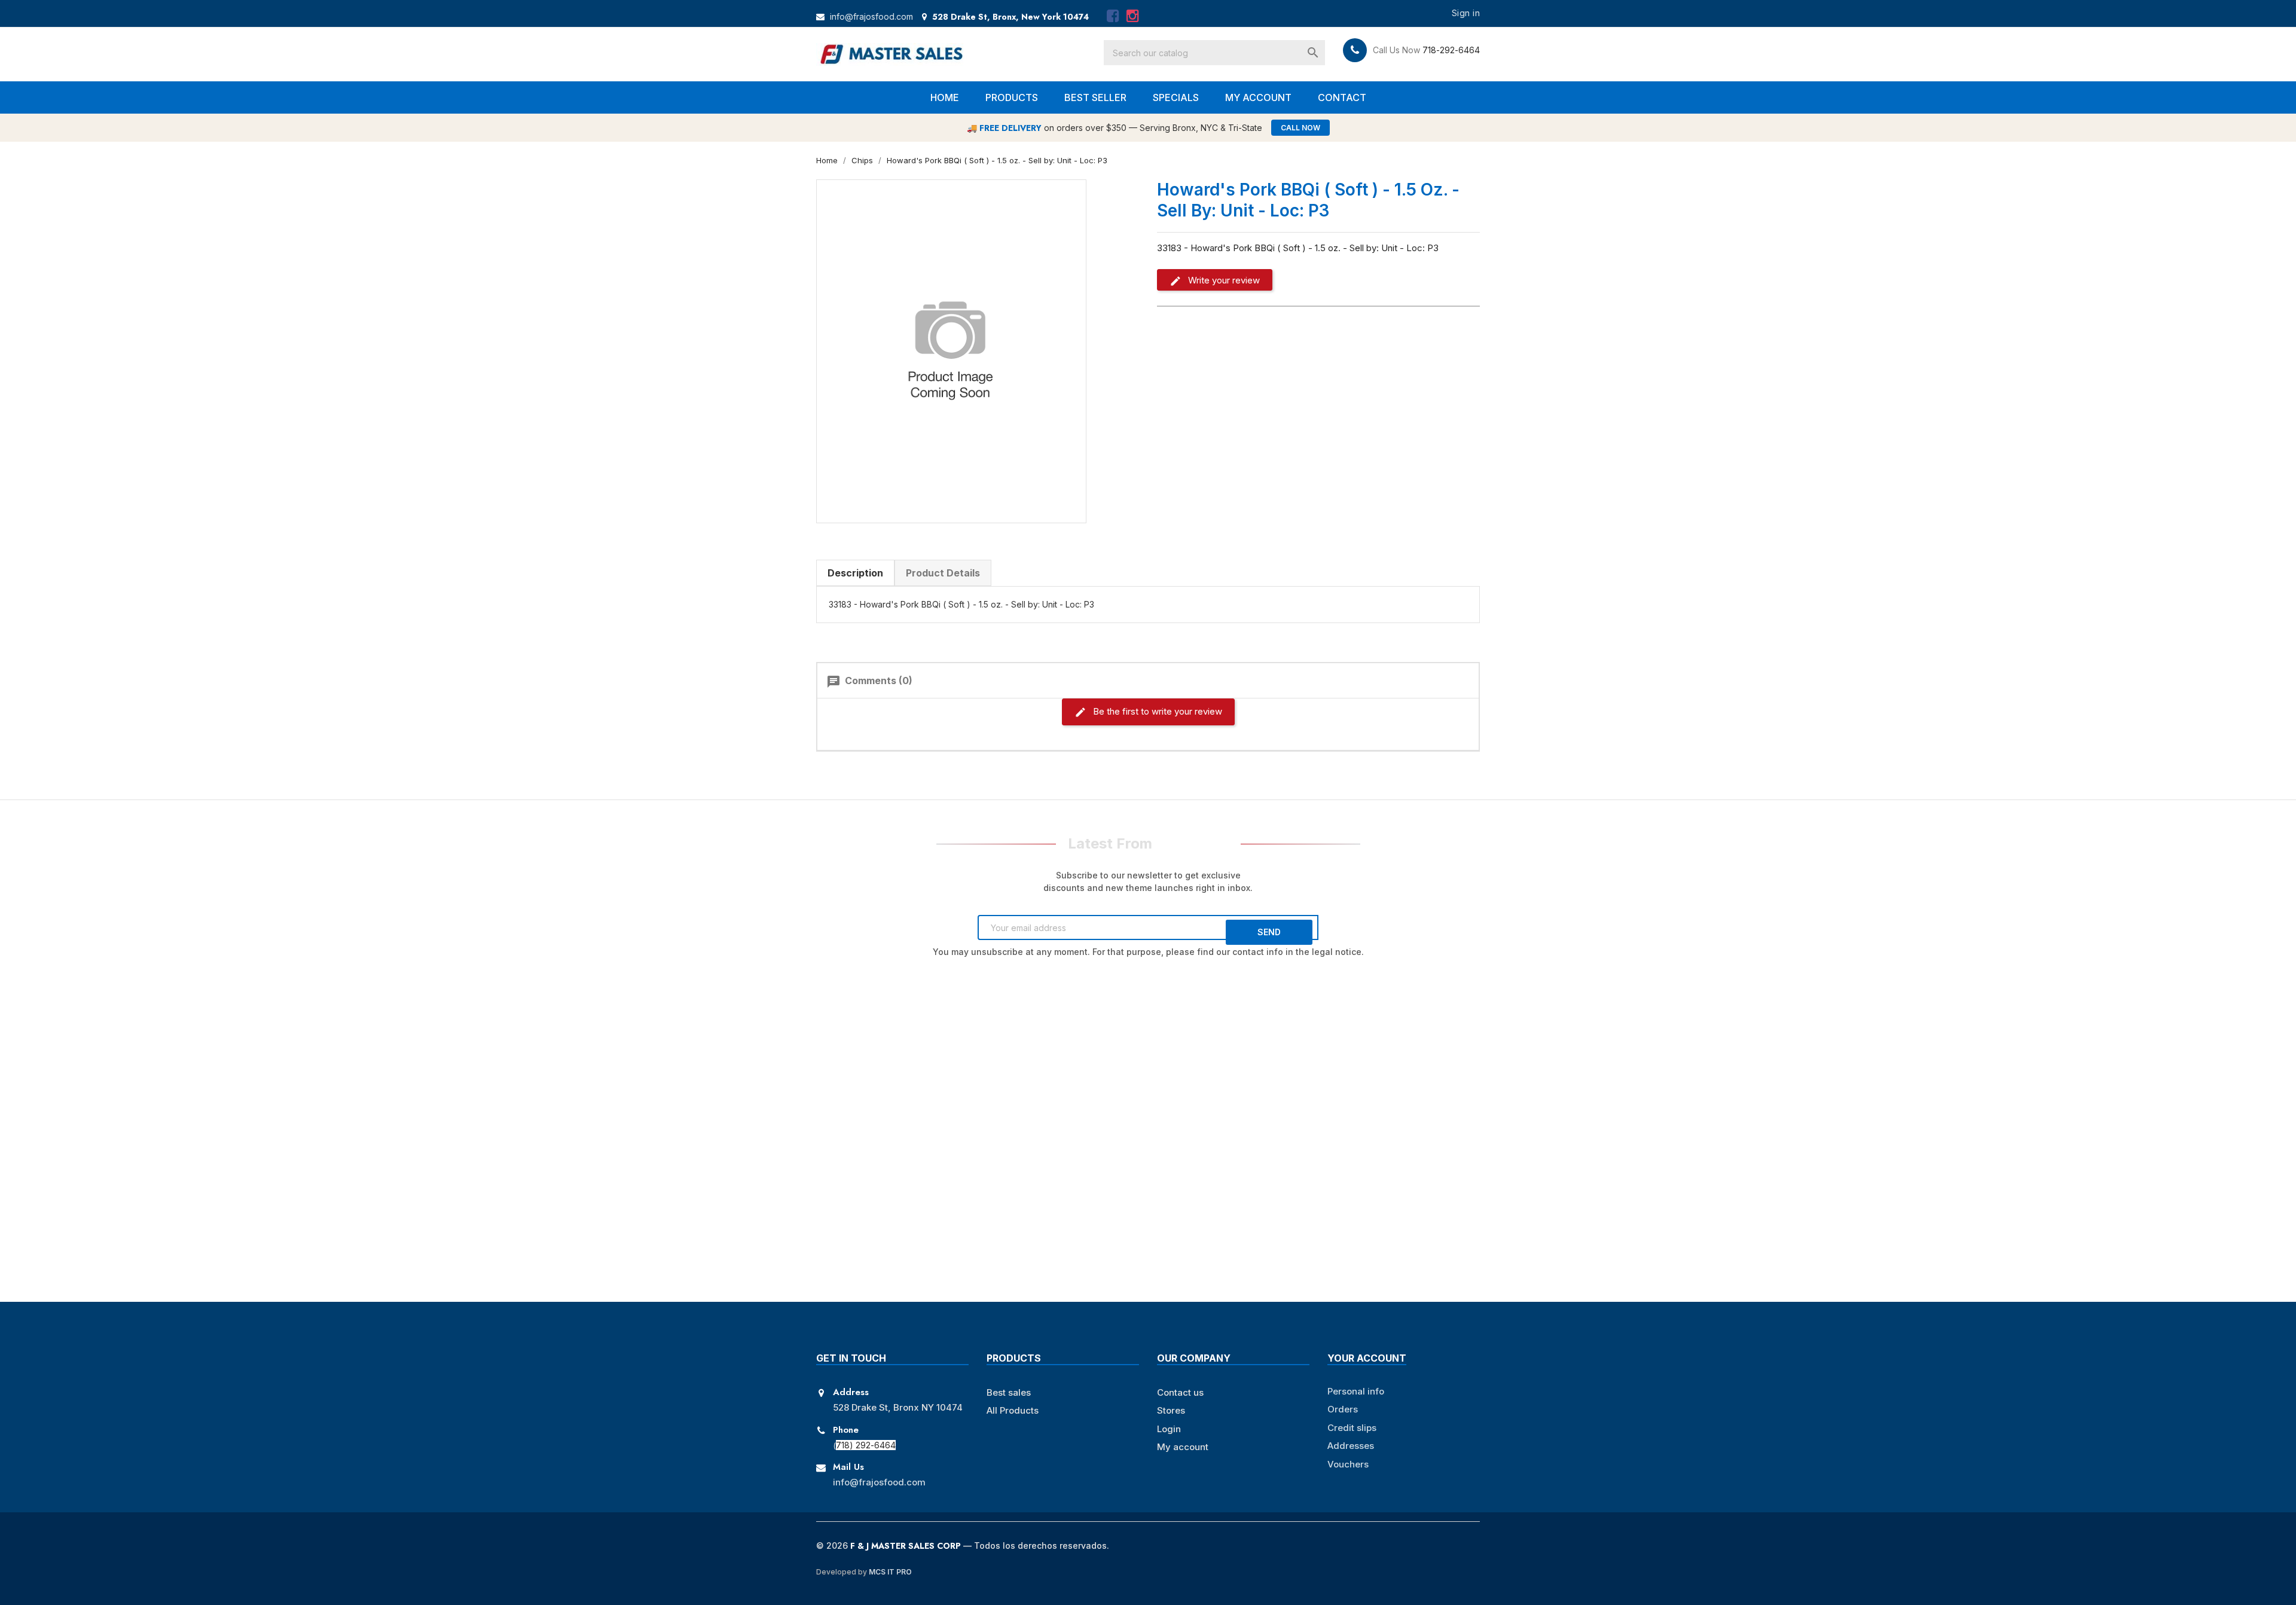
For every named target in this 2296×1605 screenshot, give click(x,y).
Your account (1367, 1358)
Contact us (1180, 1392)
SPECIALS (1176, 97)
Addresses (1351, 1446)
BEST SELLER (1095, 97)
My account (1183, 1447)
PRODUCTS (1012, 97)
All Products (1013, 1410)
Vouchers (1348, 1464)
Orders (1343, 1409)
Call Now (1300, 128)
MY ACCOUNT (1258, 97)
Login (1169, 1429)
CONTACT (1342, 97)
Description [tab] (855, 573)
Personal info (1356, 1391)
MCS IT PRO (890, 1572)
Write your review (1223, 280)
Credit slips (1352, 1428)
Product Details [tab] (943, 573)
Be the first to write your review (1156, 711)
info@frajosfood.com (871, 16)
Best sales (1009, 1392)
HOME (945, 97)
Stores (1171, 1410)
